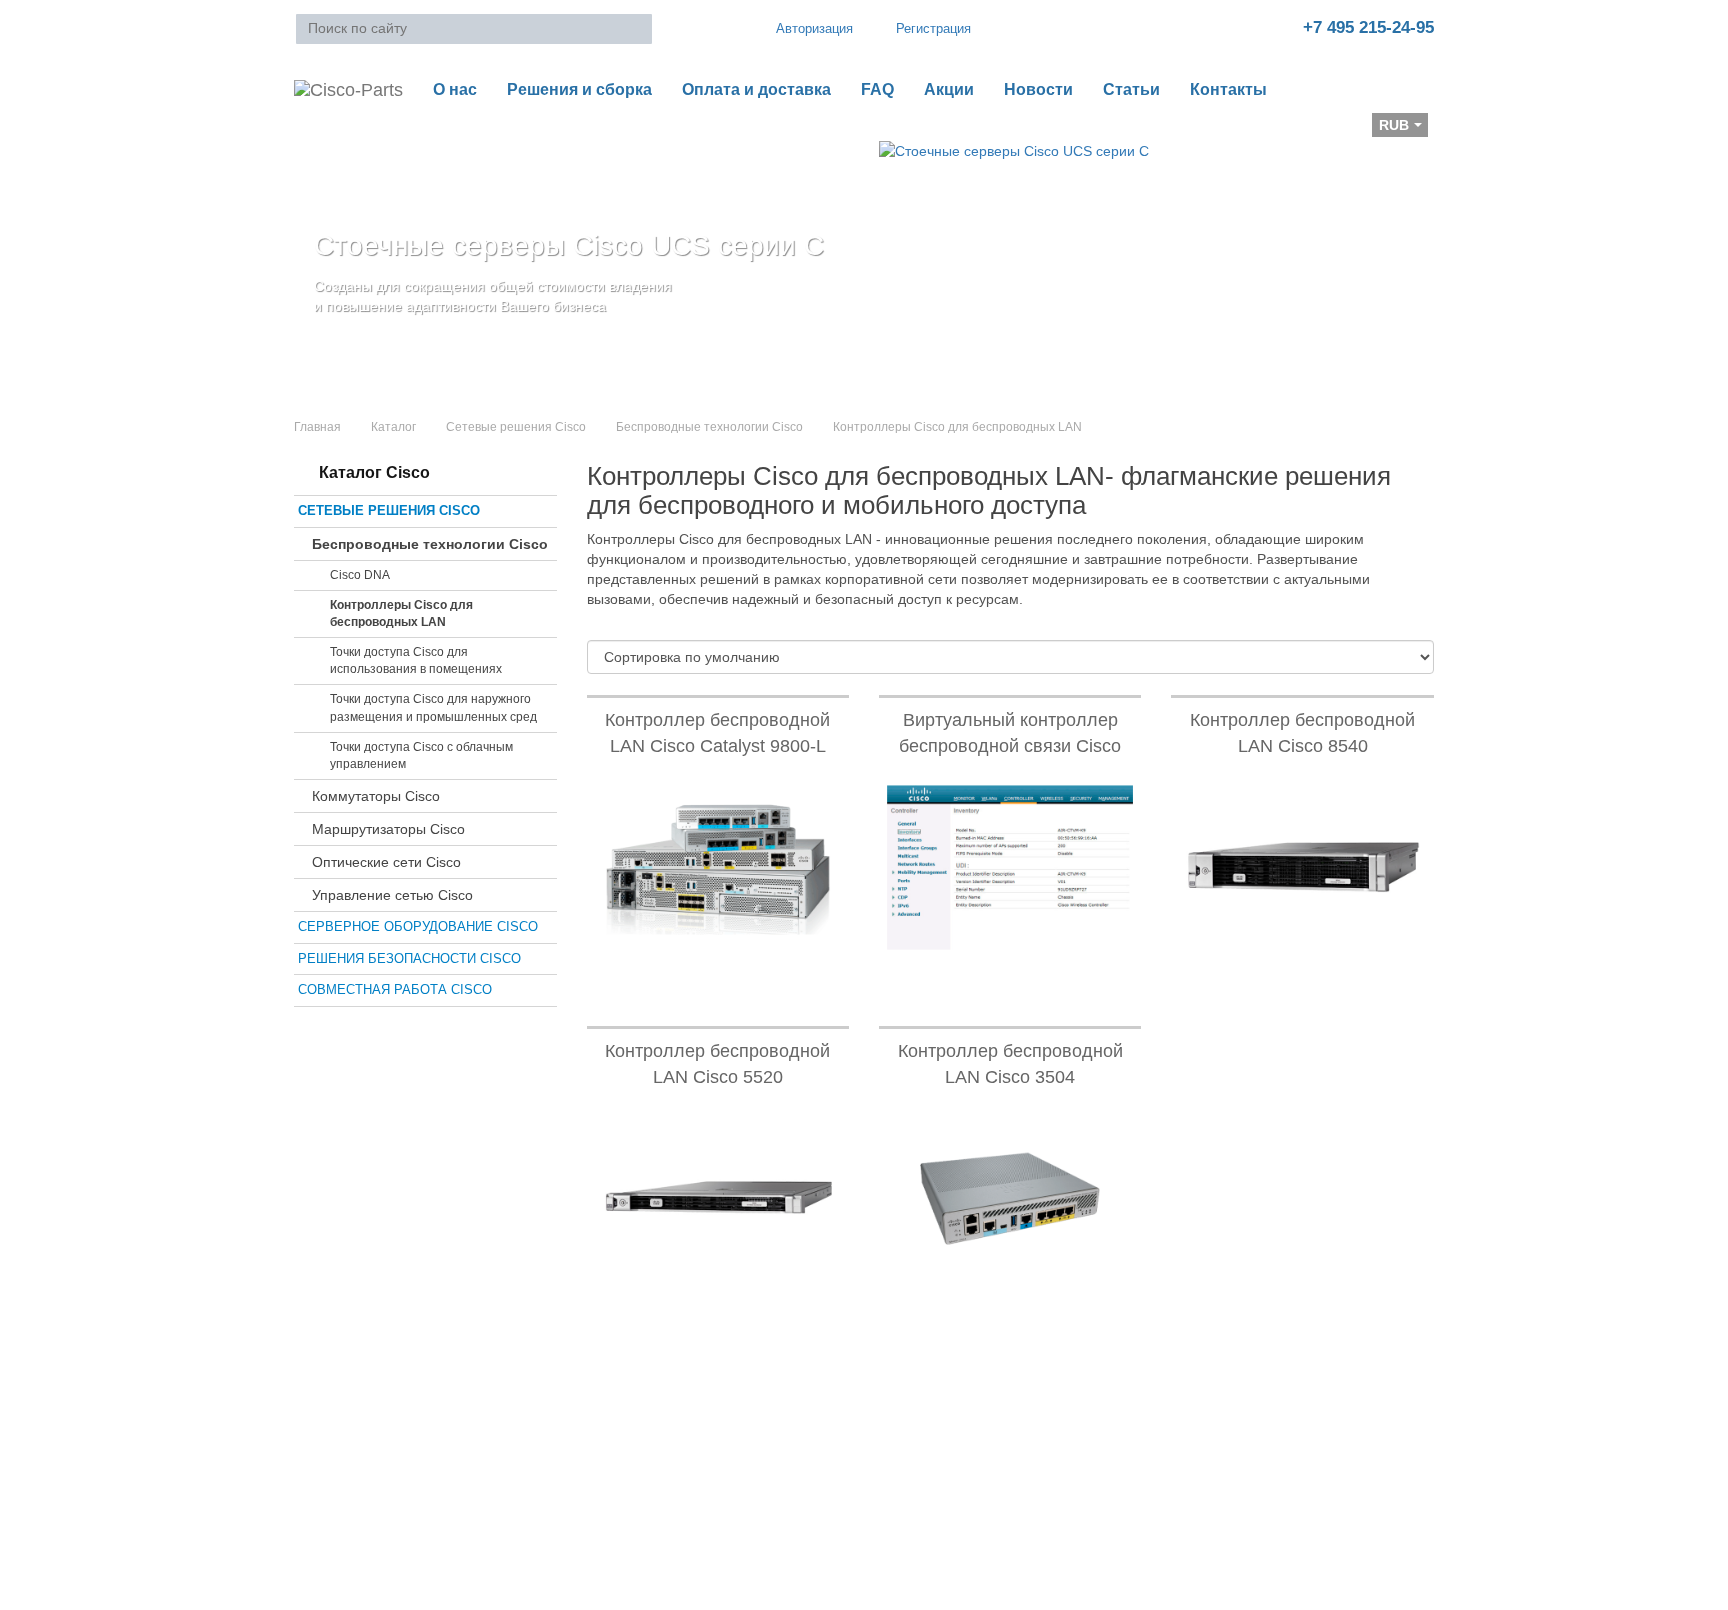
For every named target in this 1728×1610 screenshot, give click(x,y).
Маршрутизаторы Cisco (388, 829)
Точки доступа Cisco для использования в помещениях (416, 660)
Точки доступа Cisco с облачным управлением (421, 755)
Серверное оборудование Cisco (418, 926)
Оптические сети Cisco (386, 862)
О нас (455, 89)
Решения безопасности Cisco (409, 958)
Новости (1038, 89)
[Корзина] (310, 131)
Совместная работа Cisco (395, 989)
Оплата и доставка (756, 89)
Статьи (1131, 89)
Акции (949, 89)
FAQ (877, 89)
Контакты (1228, 89)
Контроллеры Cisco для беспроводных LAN (401, 613)
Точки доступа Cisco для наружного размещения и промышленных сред (433, 707)
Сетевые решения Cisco (516, 427)
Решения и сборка (579, 89)
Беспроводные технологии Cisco (709, 427)
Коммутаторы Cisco (376, 796)
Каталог (393, 427)
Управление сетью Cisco (392, 895)
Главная (317, 427)
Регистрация (933, 28)
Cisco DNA (360, 575)
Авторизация (814, 28)
